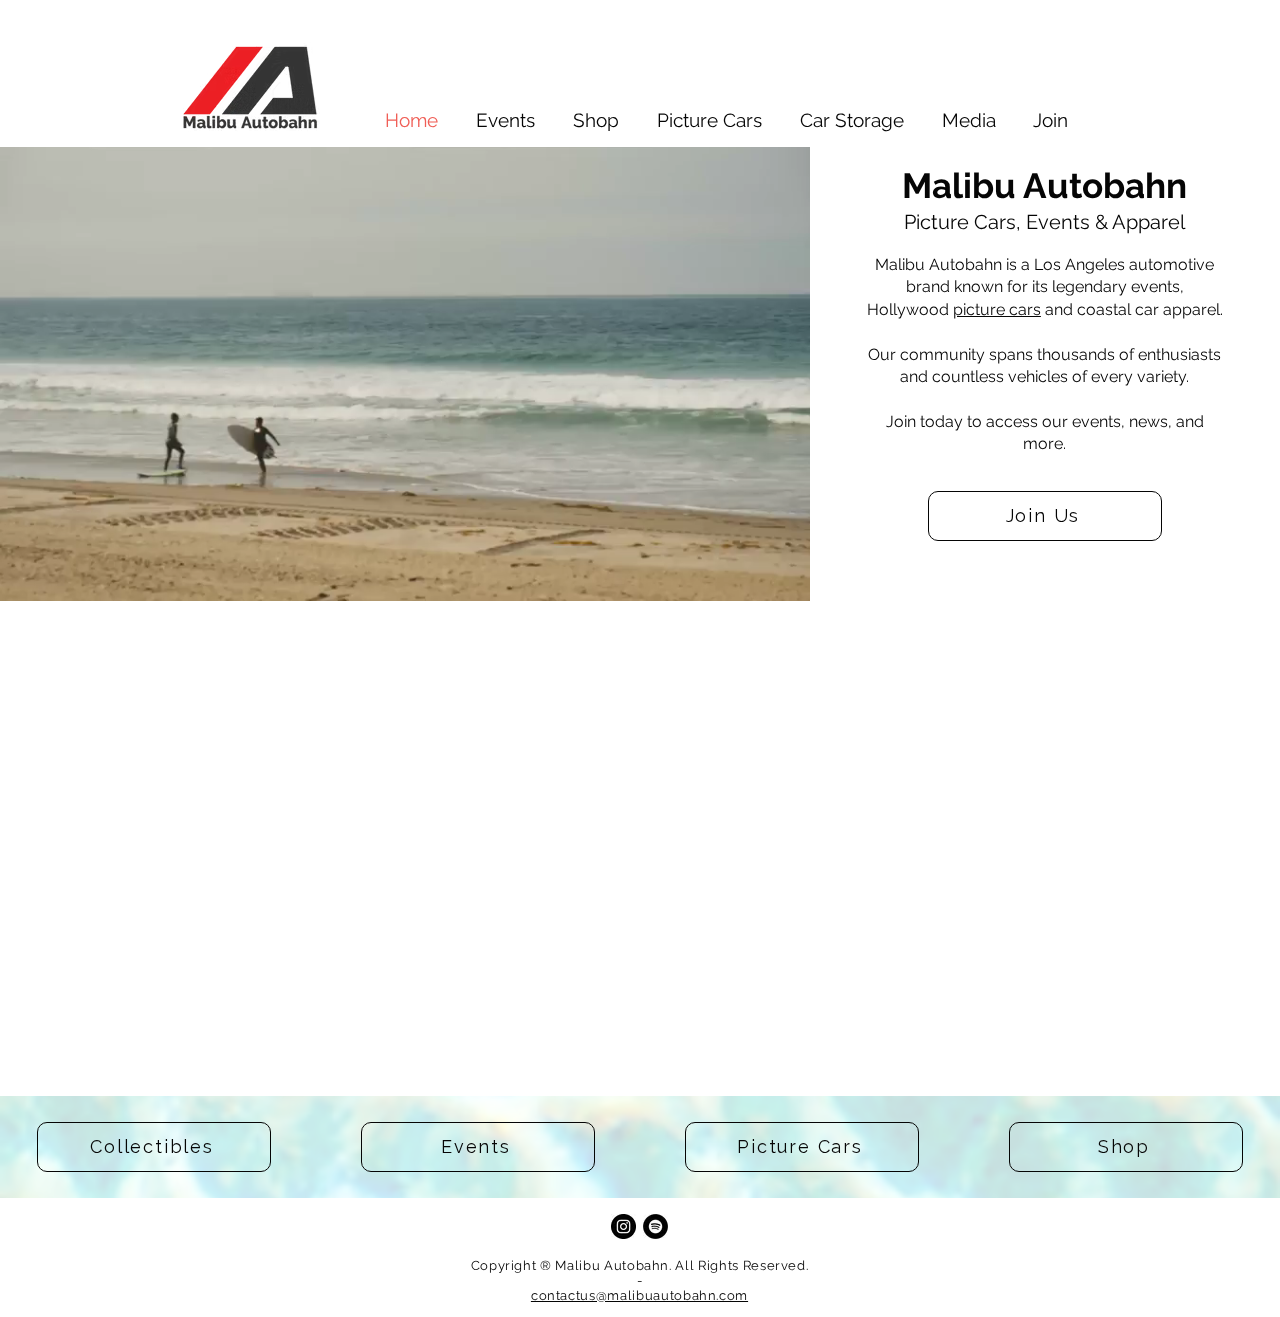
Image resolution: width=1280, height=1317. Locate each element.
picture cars (997, 309)
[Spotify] (655, 1226)
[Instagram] (623, 1226)
